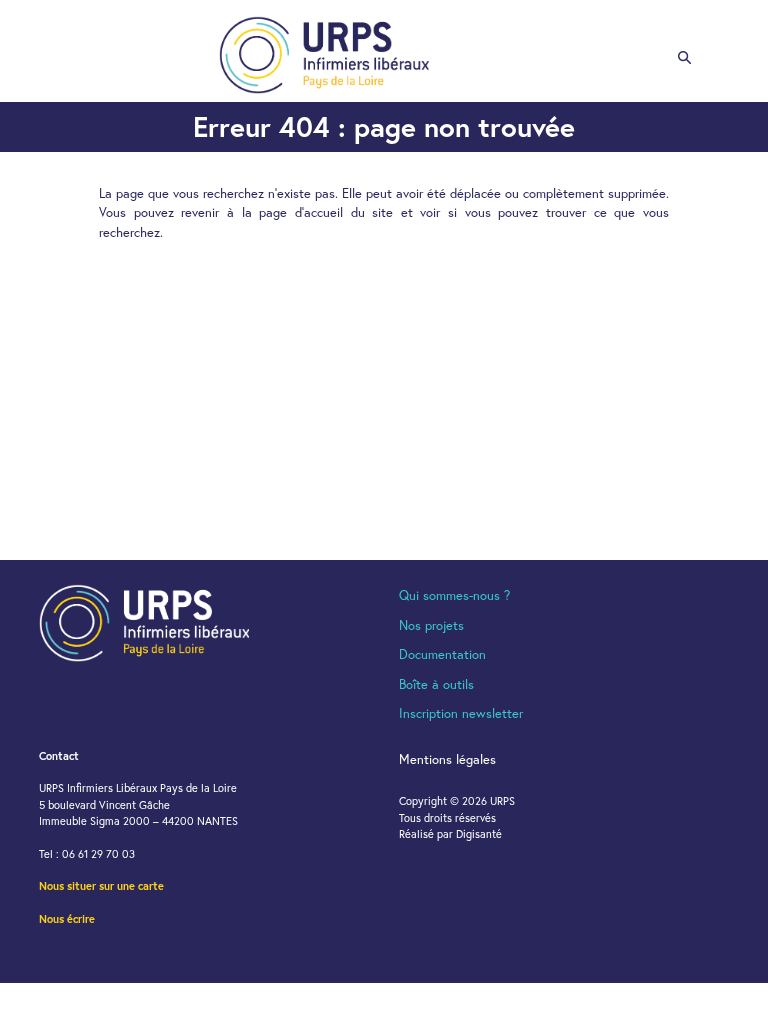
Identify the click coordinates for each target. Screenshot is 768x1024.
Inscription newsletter (461, 713)
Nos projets (431, 625)
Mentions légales (447, 759)
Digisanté (479, 834)
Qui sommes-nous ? (454, 595)
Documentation (442, 654)
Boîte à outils (436, 684)
